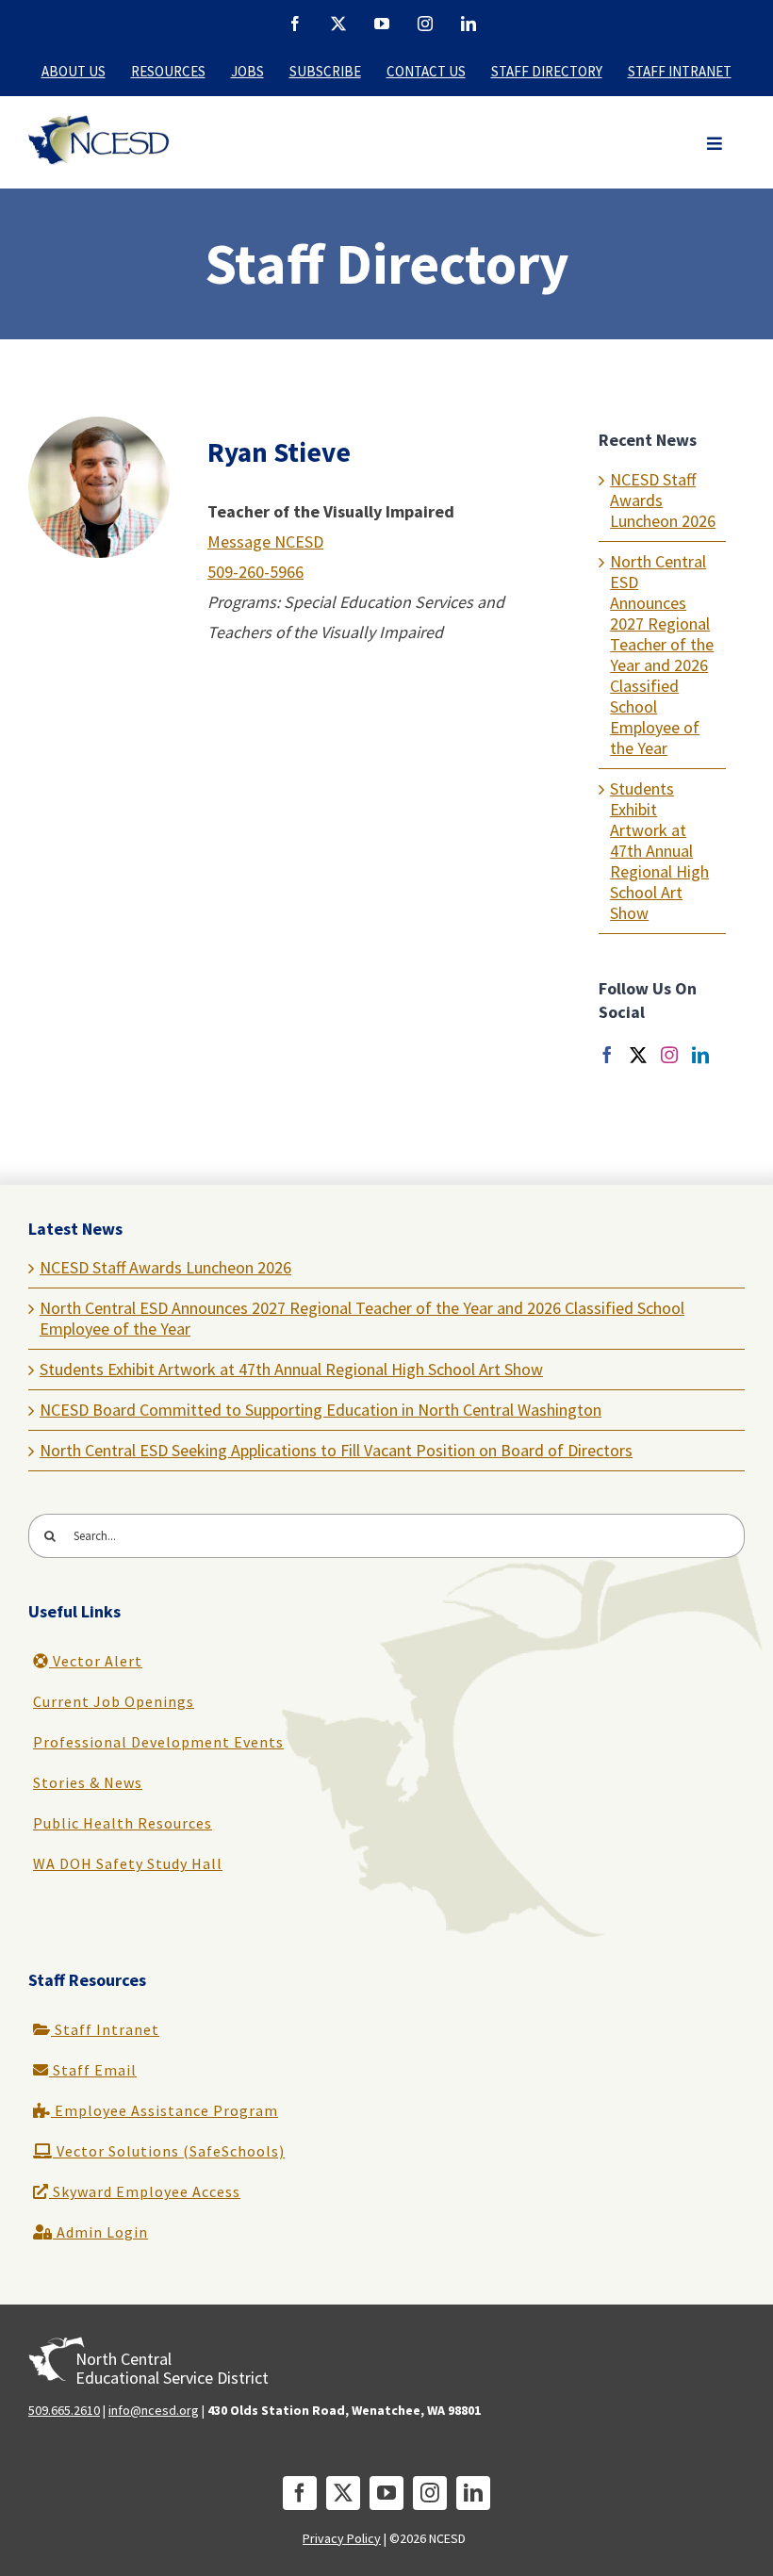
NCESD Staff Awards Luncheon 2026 (165, 1267)
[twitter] (343, 2493)
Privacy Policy (342, 2538)
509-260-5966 (255, 572)
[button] (715, 144)
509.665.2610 (64, 2410)
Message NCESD (265, 541)
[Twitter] (638, 1055)
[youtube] (386, 2493)
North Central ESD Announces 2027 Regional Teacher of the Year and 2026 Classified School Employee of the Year (662, 655)
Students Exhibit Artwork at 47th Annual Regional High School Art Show (659, 851)
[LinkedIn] (700, 1055)
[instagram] (430, 2493)
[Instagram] (669, 1055)
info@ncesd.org (154, 2410)
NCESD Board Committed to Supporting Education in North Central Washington (321, 1410)
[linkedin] (473, 2493)
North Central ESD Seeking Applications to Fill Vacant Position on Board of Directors (336, 1450)
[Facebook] (607, 1055)
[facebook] (300, 2493)
